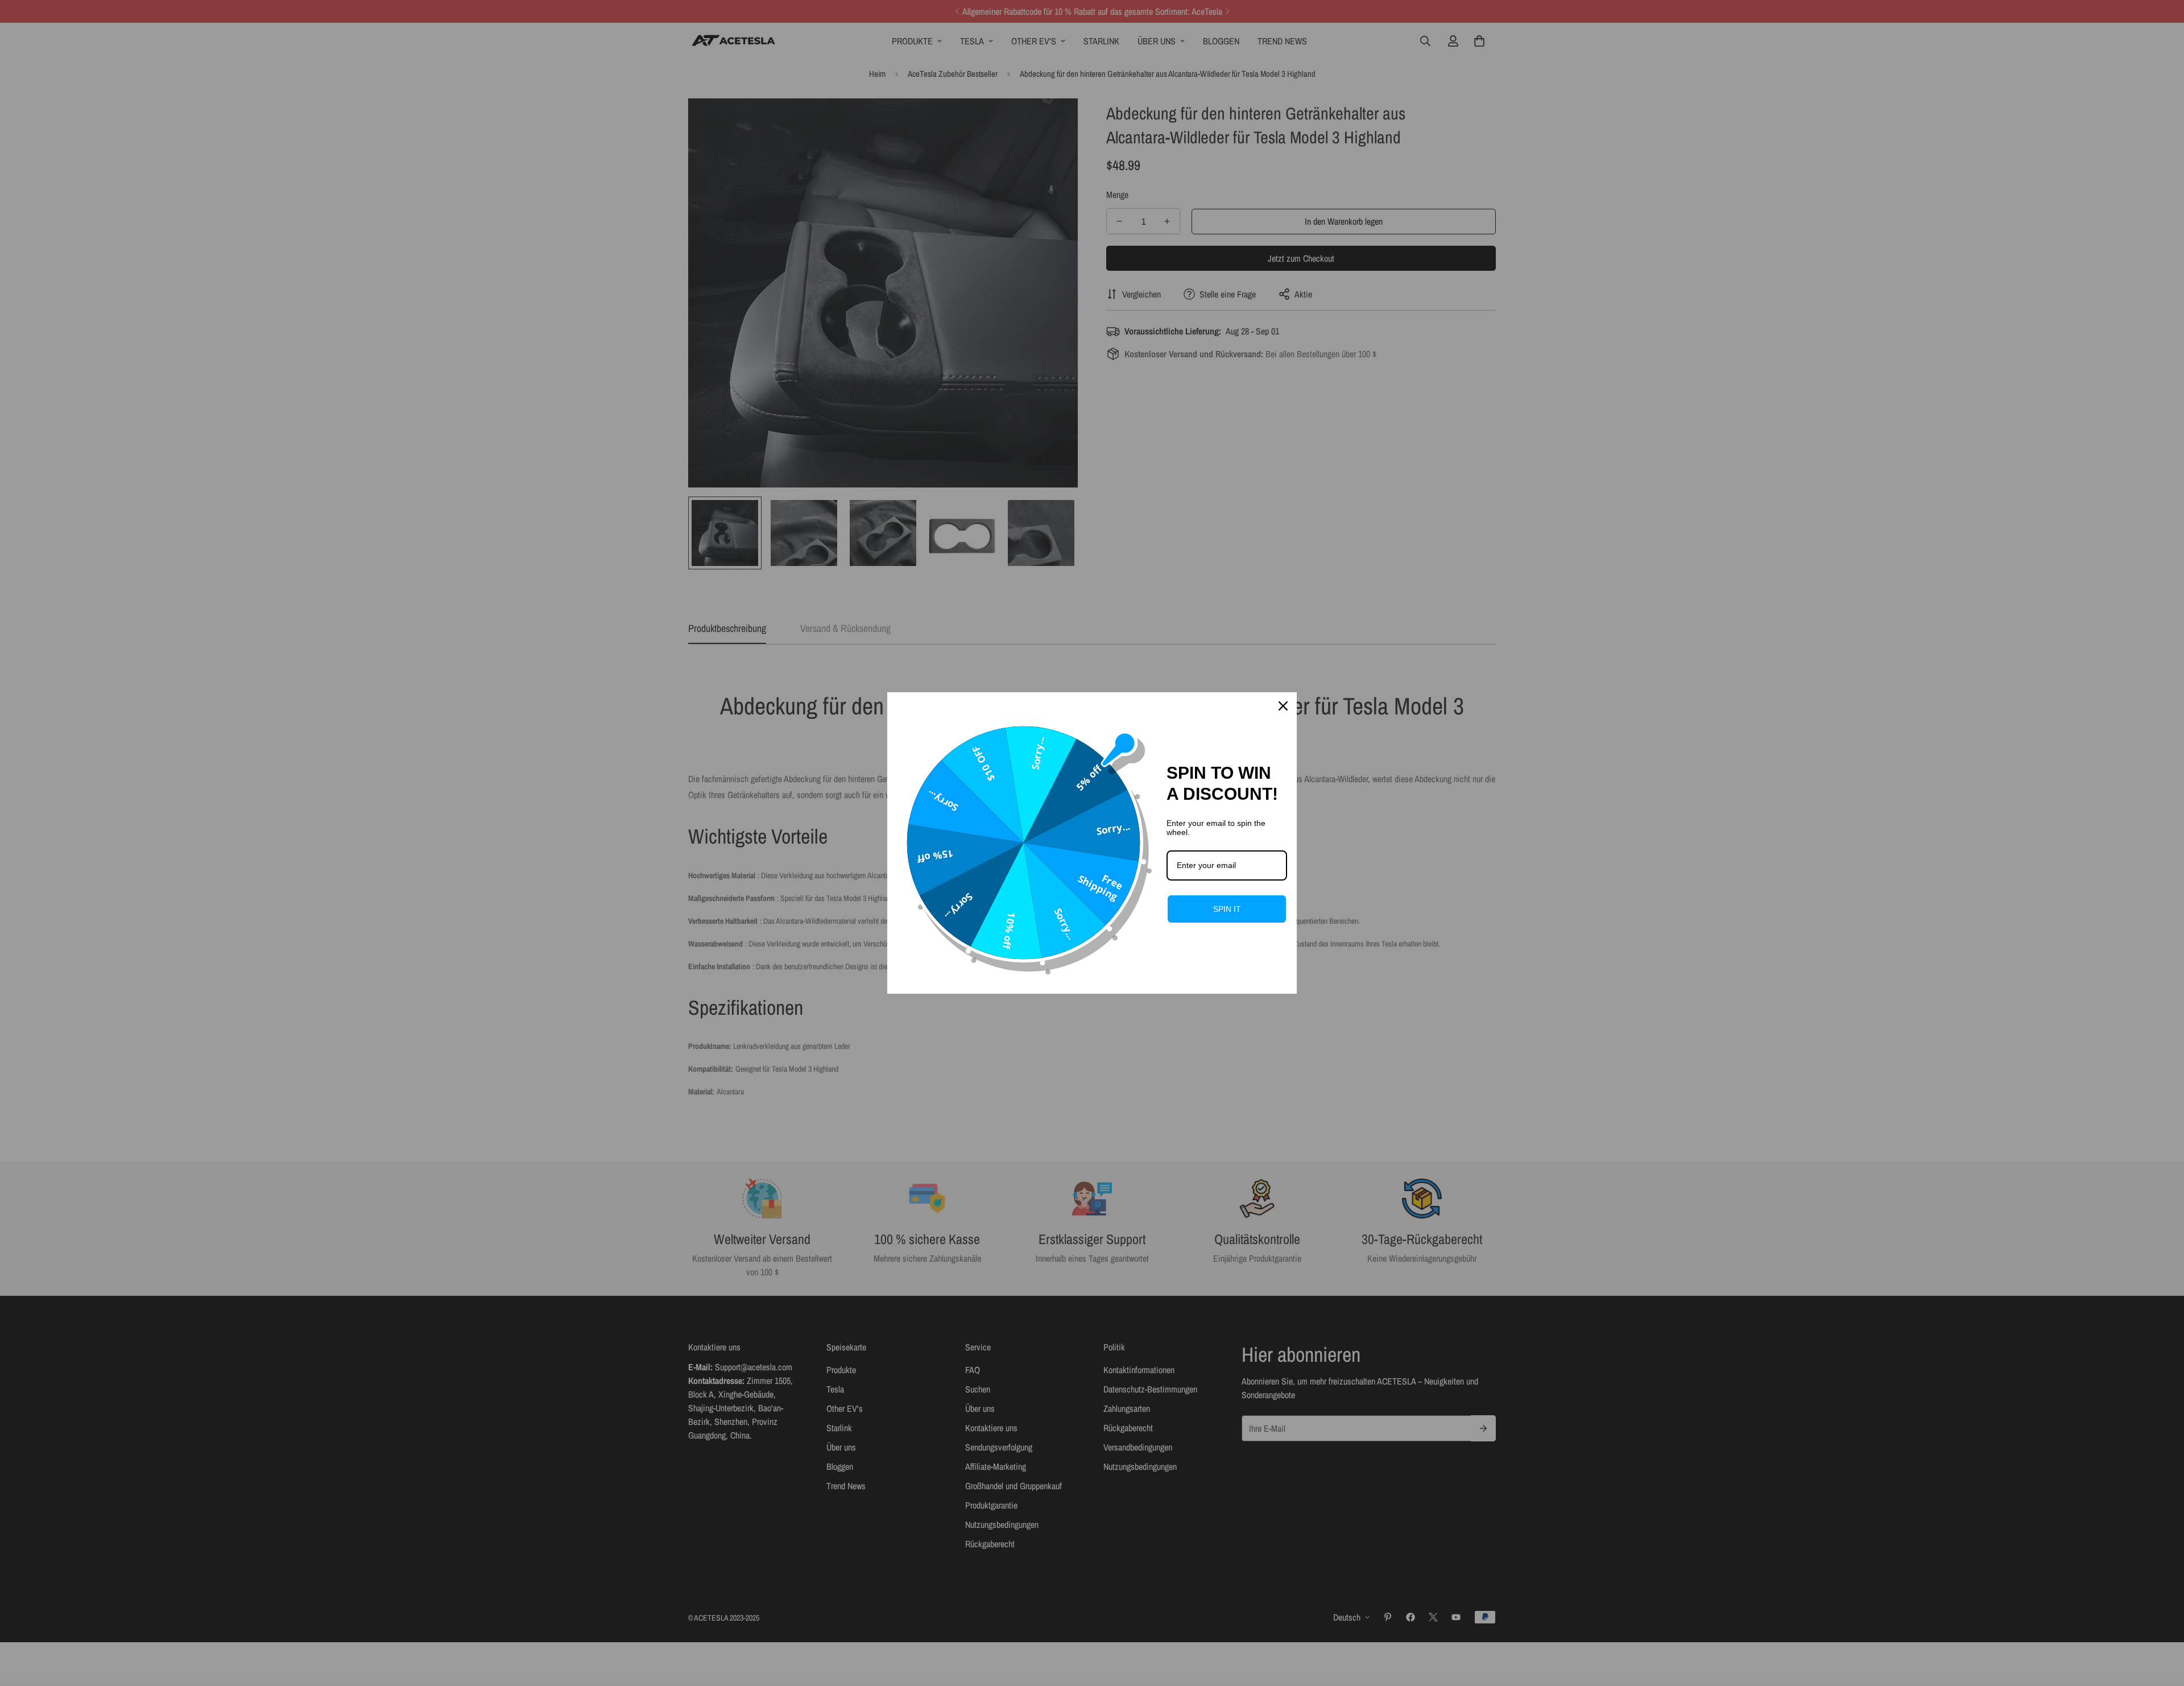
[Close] (1283, 706)
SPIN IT (1227, 909)
